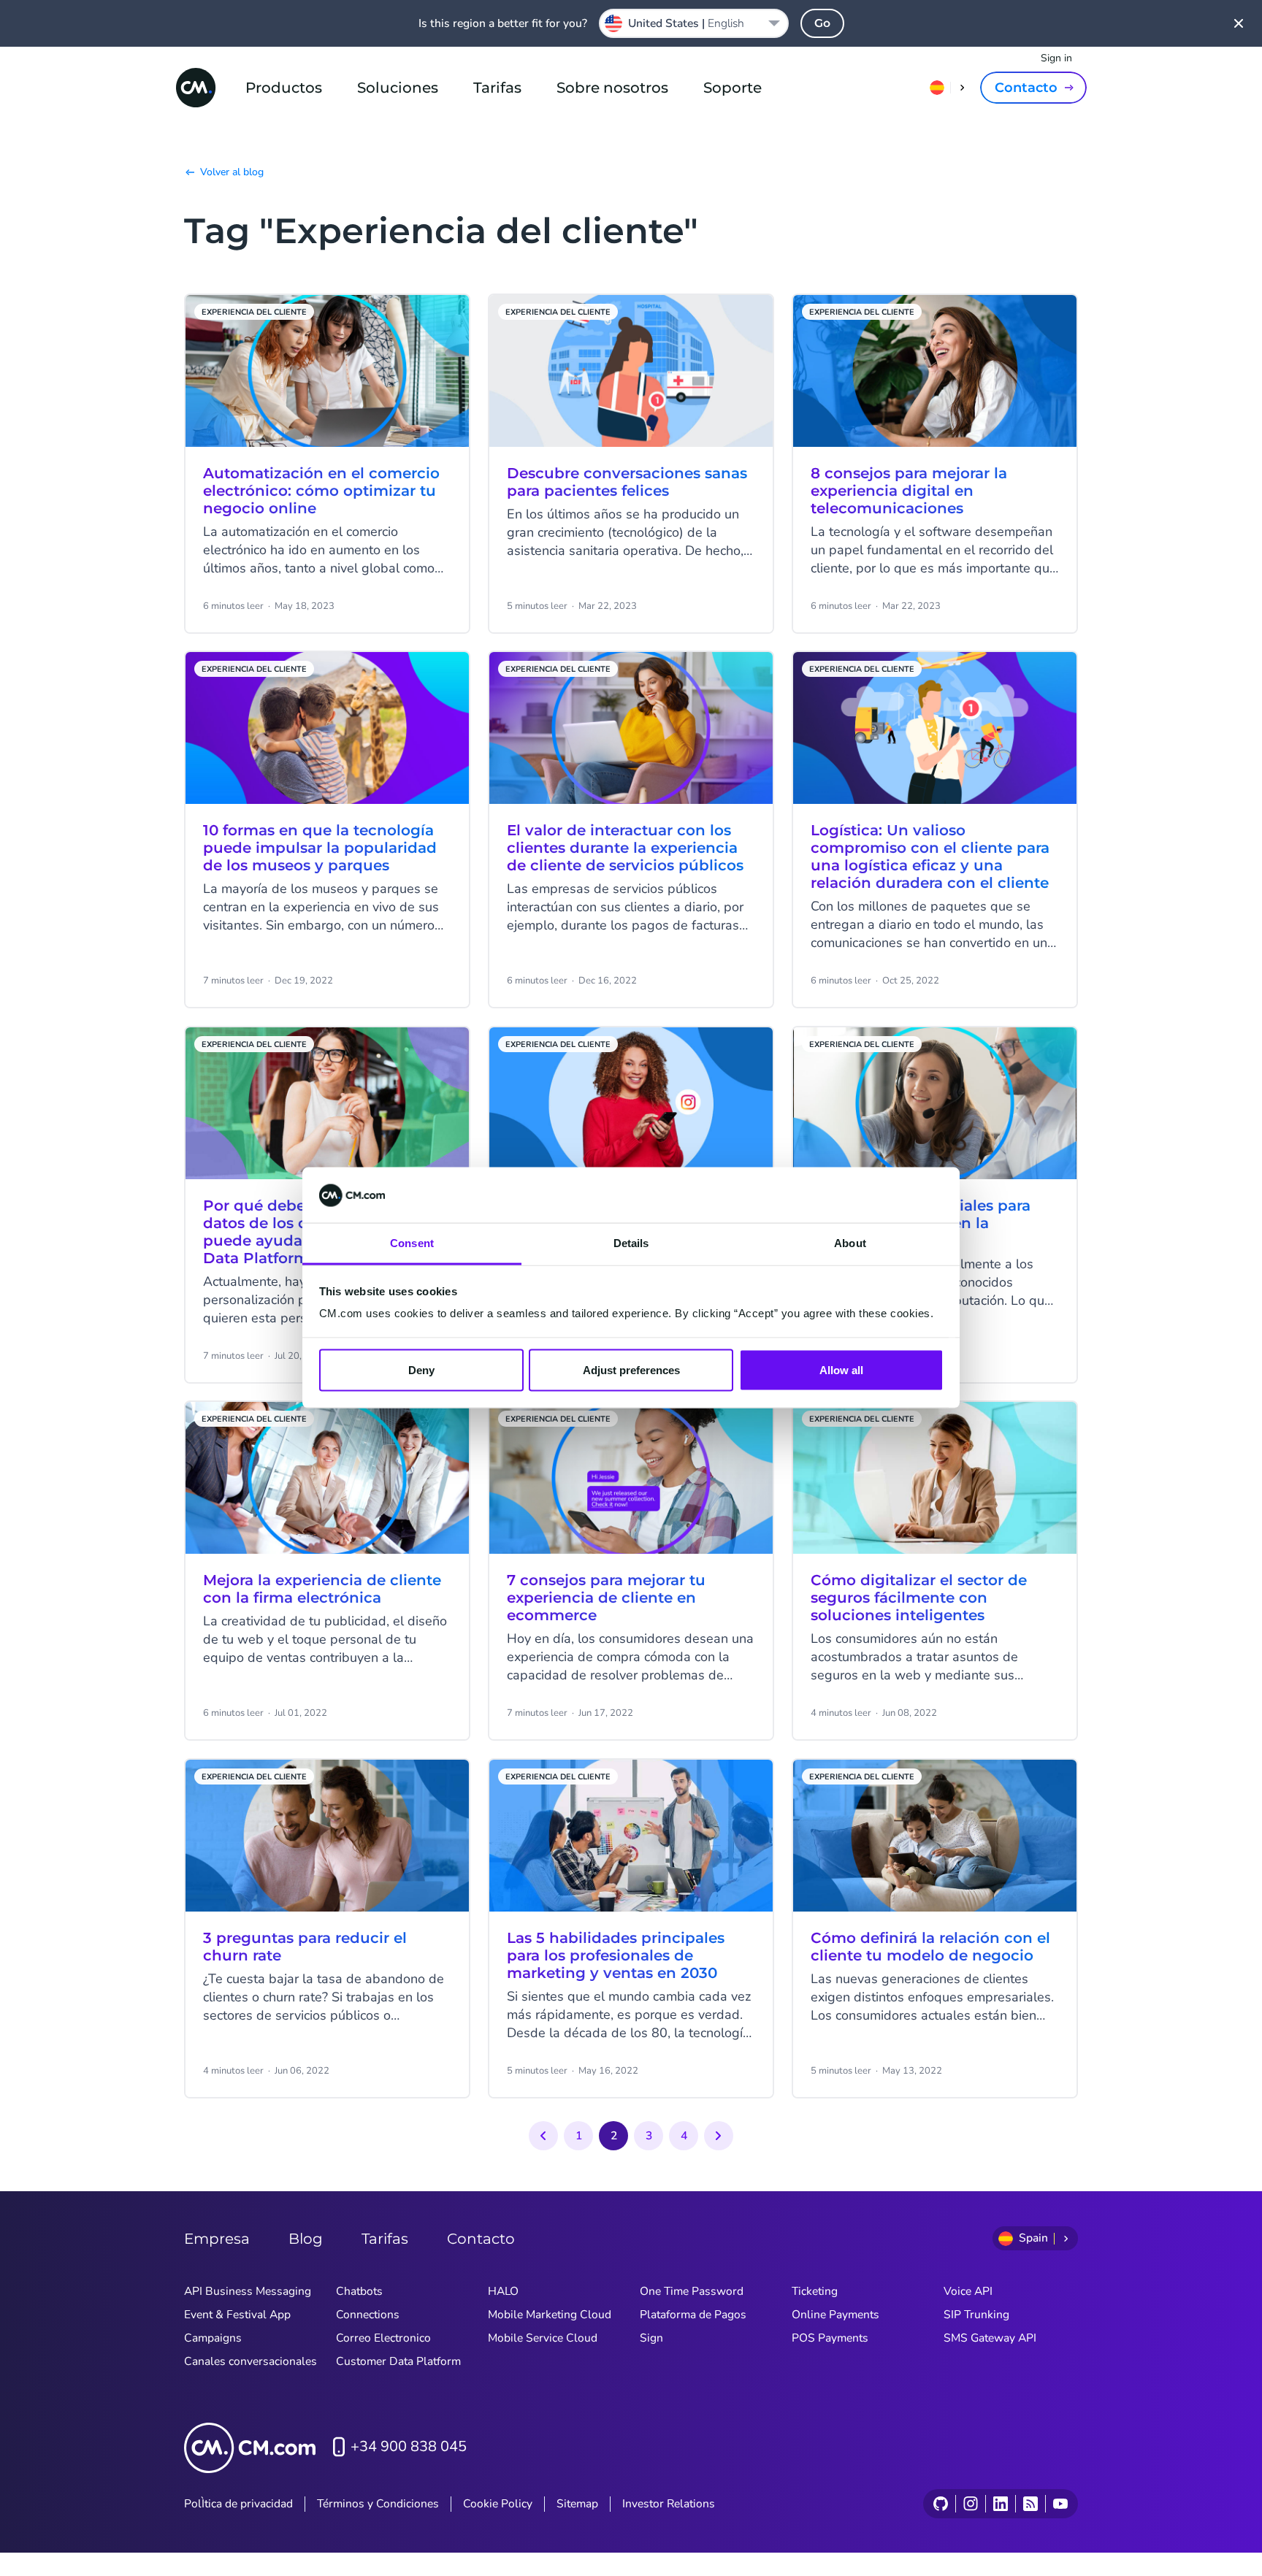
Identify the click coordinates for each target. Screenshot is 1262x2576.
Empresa (217, 2239)
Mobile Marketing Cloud (550, 2315)
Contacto (1026, 88)
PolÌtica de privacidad (238, 2504)
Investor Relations (669, 2504)
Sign (651, 2338)
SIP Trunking (976, 2315)
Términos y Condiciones (378, 2504)
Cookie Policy (498, 2504)
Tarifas (497, 88)
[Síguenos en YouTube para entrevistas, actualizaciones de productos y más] (1060, 2504)
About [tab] (850, 1243)
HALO (503, 2291)
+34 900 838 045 (409, 2446)
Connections (368, 2315)
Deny (421, 1370)
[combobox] (694, 23)
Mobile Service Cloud (543, 2338)
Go (822, 23)
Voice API (968, 2291)
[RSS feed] (1030, 2504)
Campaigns (213, 2338)
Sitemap (577, 2504)
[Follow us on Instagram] (970, 2504)
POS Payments (830, 2338)
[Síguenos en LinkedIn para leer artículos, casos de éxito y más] (1000, 2504)
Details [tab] (631, 1243)
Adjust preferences (631, 1370)
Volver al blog (232, 172)
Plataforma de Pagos (693, 2315)
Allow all (841, 1370)
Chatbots (359, 2291)
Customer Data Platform (398, 2361)
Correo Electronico (383, 2338)
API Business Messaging (248, 2291)
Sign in (1056, 58)
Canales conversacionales (251, 2361)
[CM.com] (196, 88)
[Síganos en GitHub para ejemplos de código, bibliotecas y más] (941, 2504)
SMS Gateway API (990, 2338)
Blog (306, 2239)
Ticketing (815, 2291)
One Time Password (692, 2291)
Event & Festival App (237, 2315)
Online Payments (835, 2315)
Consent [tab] (412, 1243)
